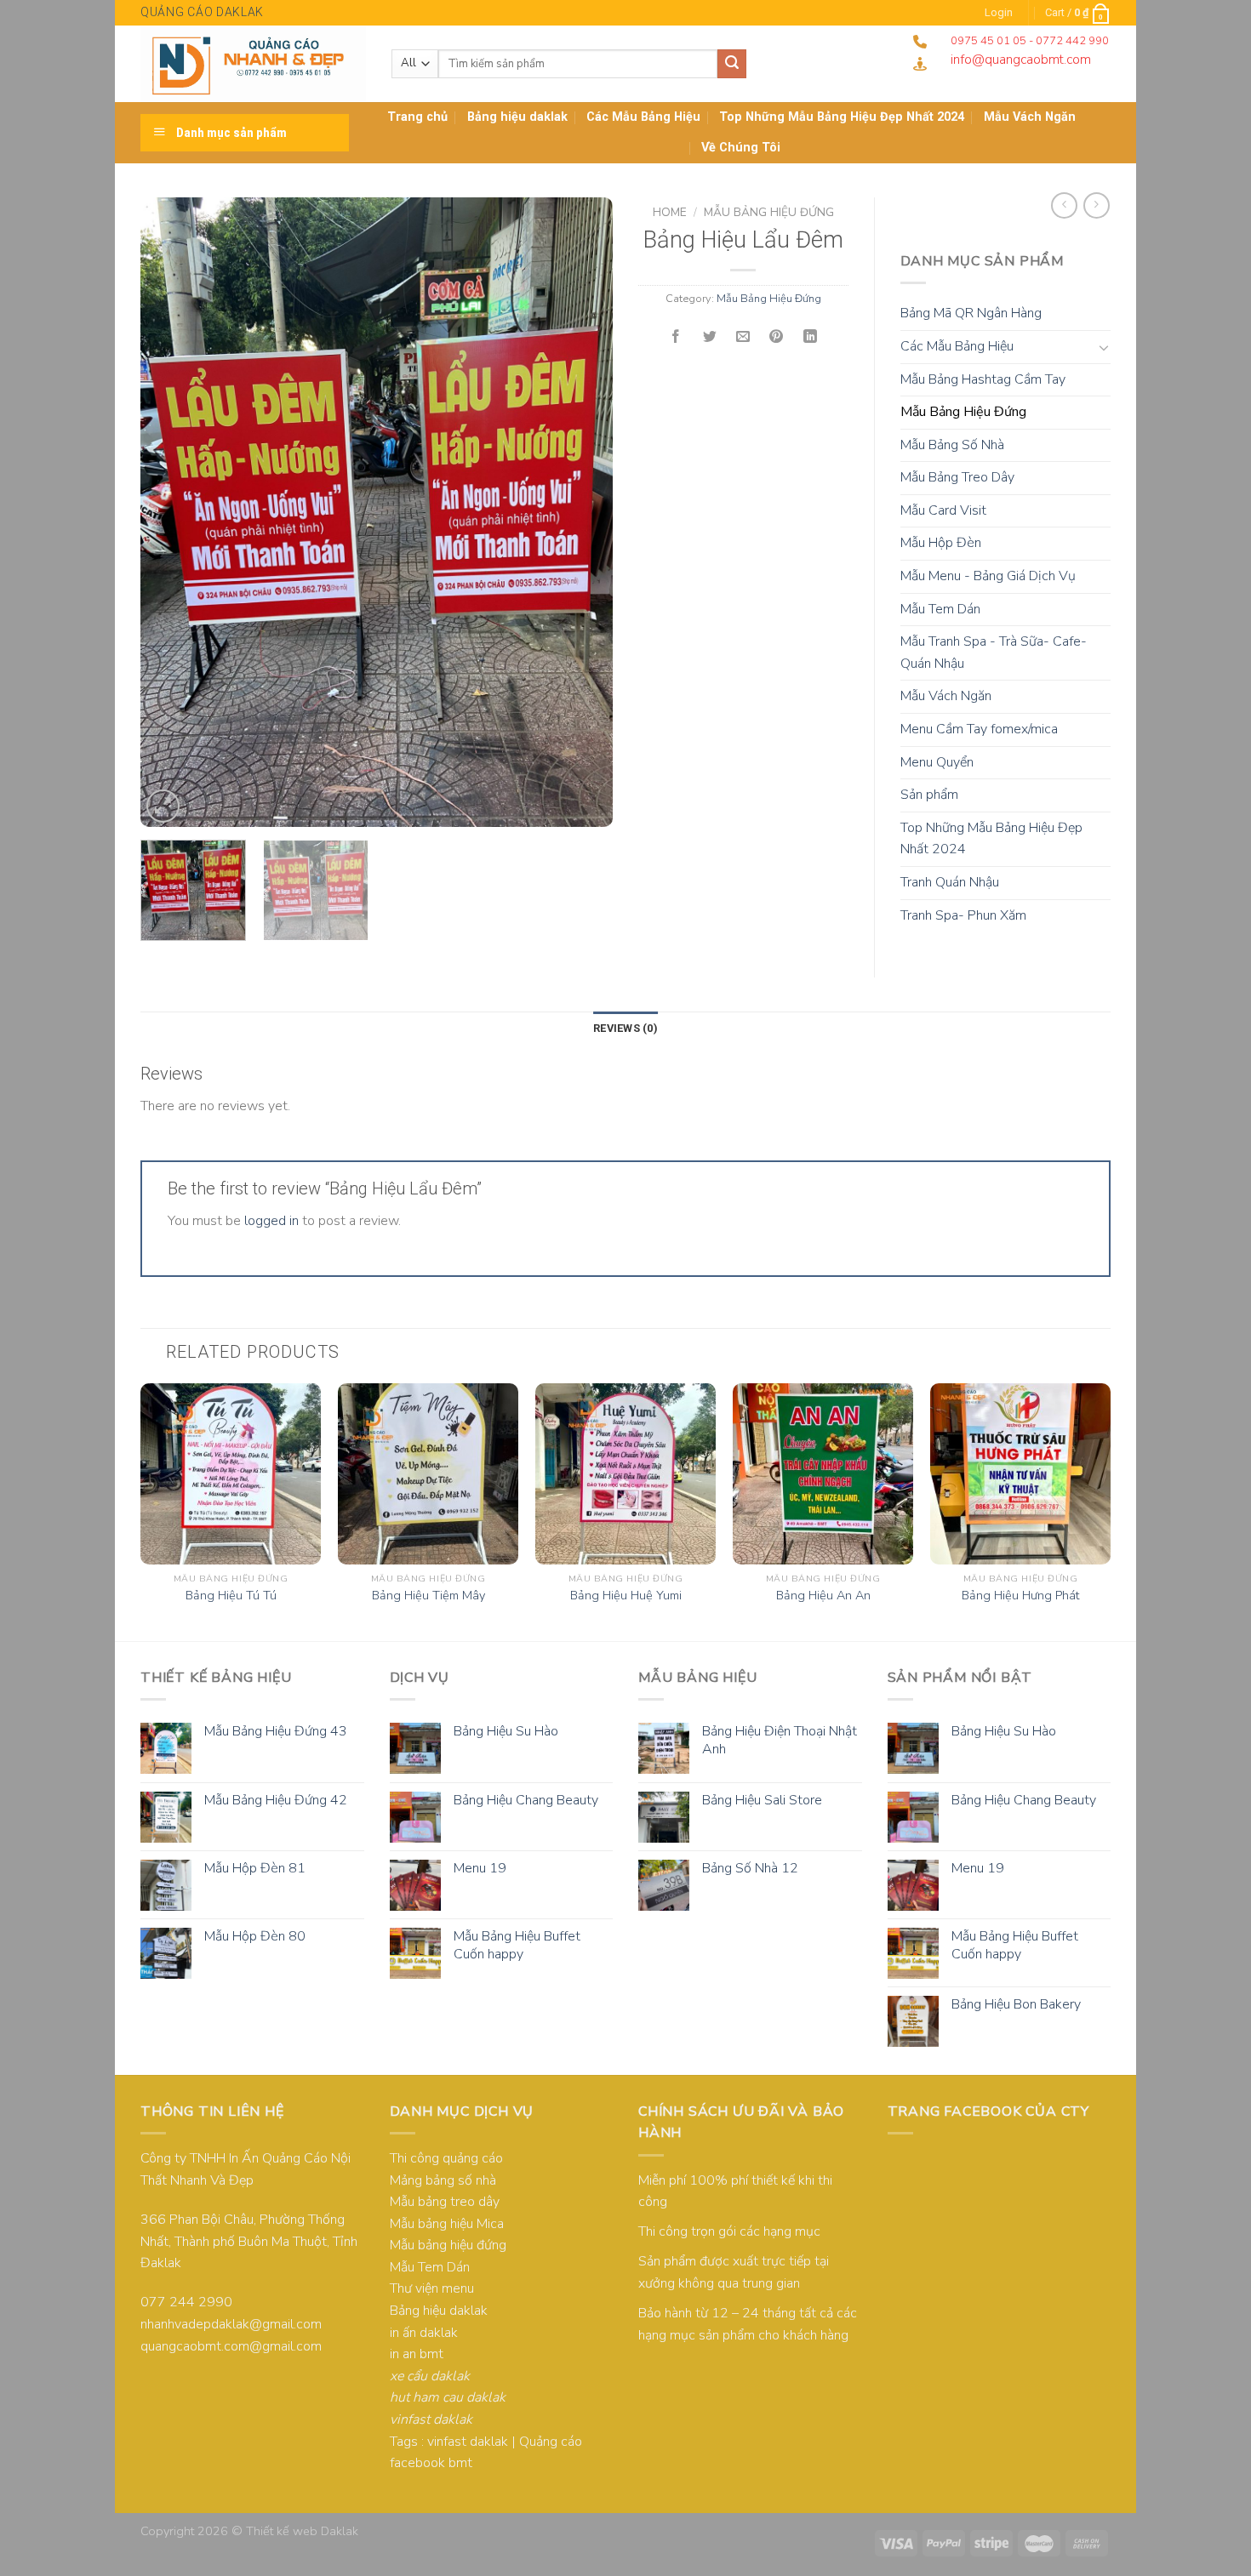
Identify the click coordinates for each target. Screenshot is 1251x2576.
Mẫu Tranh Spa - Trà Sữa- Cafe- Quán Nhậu (994, 653)
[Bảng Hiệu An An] (823, 1473)
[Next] (582, 512)
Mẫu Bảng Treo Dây (957, 477)
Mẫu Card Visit (943, 510)
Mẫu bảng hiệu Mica (447, 2224)
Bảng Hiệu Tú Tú (231, 1596)
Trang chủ (417, 117)
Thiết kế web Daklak (302, 2531)
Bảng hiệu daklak (517, 117)
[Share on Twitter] (710, 337)
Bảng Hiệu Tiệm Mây (428, 1596)
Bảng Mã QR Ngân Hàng (971, 313)
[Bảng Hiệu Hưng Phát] (1020, 1473)
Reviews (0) (625, 1028)
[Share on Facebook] (676, 337)
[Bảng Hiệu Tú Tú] (231, 1473)
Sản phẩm (929, 795)
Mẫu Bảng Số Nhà (952, 445)
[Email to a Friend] (743, 337)
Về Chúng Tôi (741, 148)
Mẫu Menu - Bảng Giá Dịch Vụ (988, 576)
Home (670, 212)
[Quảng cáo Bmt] (253, 64)
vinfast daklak (468, 2442)
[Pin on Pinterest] (777, 337)
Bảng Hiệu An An (823, 1596)
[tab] (625, 1029)
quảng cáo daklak (202, 12)
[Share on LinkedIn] (810, 337)
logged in (271, 1221)
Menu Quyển (937, 762)
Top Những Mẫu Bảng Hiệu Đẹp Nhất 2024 (842, 117)
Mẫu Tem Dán (940, 609)
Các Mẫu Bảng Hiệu (643, 117)
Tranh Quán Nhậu (950, 882)
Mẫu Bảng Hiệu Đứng (769, 212)
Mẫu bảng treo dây (445, 2202)
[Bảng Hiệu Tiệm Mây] (428, 1473)
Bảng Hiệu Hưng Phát (1020, 1596)
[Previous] (171, 512)
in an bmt (417, 2354)
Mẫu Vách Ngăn (946, 696)
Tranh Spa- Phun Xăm (963, 915)
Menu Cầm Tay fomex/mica (979, 729)
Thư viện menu (432, 2288)
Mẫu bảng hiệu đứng (448, 2245)
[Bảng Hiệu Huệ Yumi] (625, 1473)
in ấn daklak (424, 2333)
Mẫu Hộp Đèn (941, 543)
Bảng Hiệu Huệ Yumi (626, 1596)
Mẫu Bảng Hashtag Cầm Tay (983, 379)
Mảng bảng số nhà (443, 2180)
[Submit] (732, 64)
